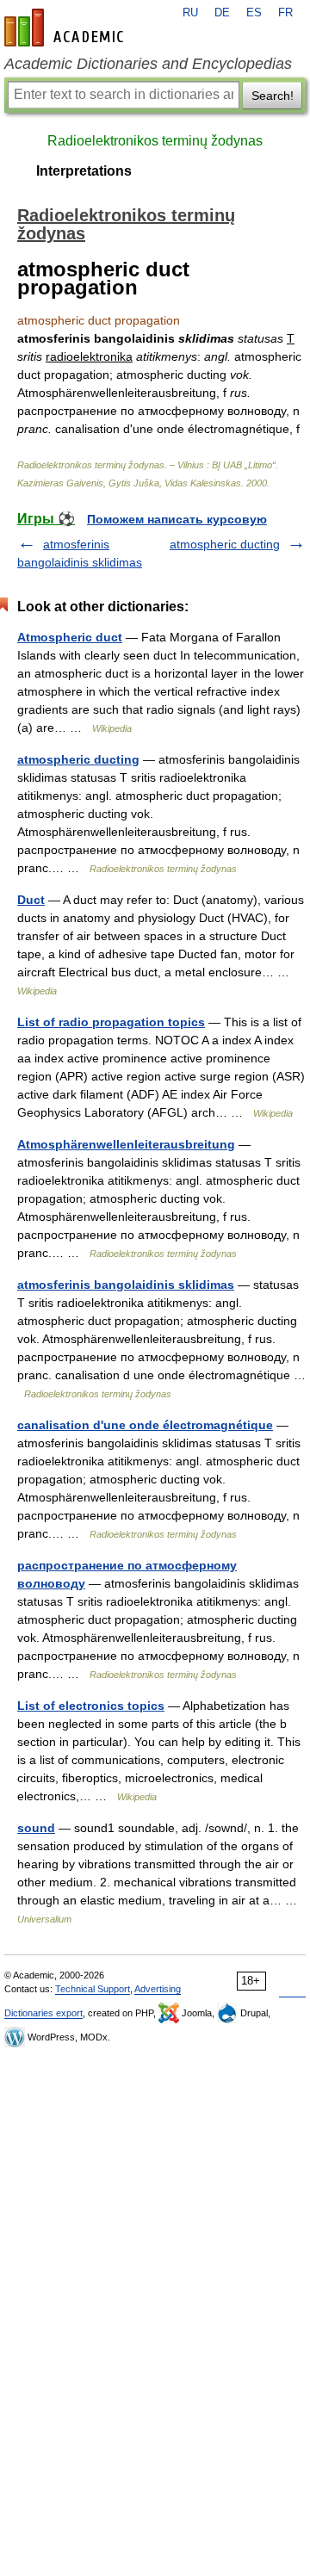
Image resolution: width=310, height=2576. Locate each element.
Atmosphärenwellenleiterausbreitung (126, 1144)
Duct (31, 900)
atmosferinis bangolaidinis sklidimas (126, 1285)
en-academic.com (66, 28)
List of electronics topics (91, 1706)
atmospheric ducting (225, 544)
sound (36, 1828)
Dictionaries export (43, 2013)
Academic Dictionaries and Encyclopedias (148, 64)
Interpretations (84, 171)
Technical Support (93, 1989)
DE (222, 13)
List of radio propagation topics (111, 1022)
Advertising (158, 1989)
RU (190, 13)
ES (254, 13)
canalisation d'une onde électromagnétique (145, 1425)
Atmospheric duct (70, 637)
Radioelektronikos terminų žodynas (155, 141)
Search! (273, 96)
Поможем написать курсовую (177, 519)
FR (285, 13)
